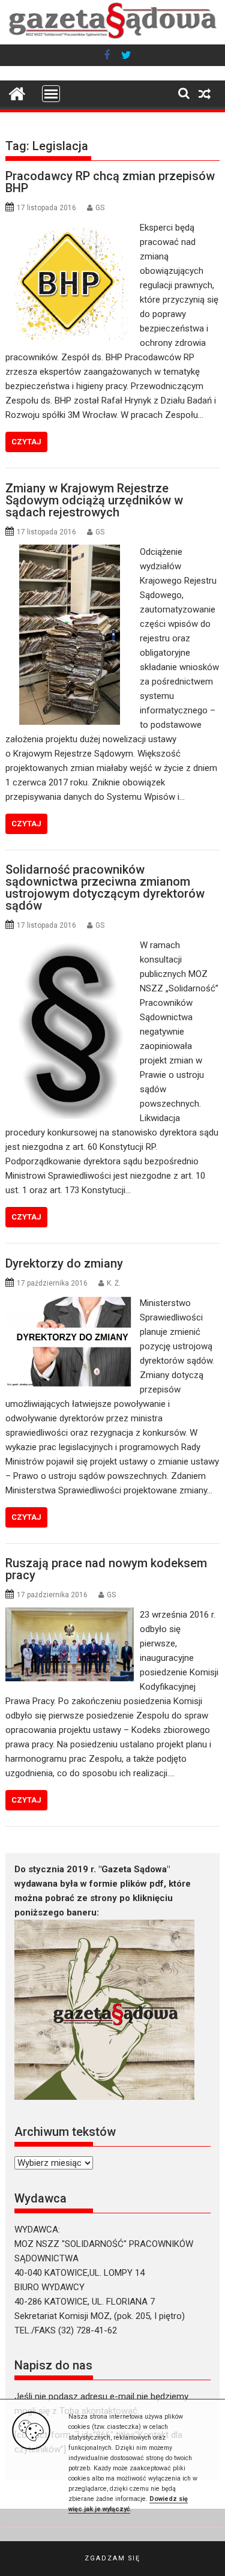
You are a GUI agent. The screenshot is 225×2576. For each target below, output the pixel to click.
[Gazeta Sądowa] (113, 37)
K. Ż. (114, 1283)
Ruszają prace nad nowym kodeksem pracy (106, 1569)
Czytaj (26, 442)
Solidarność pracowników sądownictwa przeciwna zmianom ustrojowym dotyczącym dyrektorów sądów (105, 887)
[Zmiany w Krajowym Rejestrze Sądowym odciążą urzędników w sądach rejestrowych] (70, 552)
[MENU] (51, 94)
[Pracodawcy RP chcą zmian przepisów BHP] (70, 228)
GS (100, 208)
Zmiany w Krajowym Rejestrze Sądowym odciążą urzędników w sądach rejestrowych (94, 500)
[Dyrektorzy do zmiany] (70, 1303)
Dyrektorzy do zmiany (64, 1263)
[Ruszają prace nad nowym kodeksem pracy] (70, 1615)
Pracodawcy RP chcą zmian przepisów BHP (110, 182)
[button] (112, 2559)
